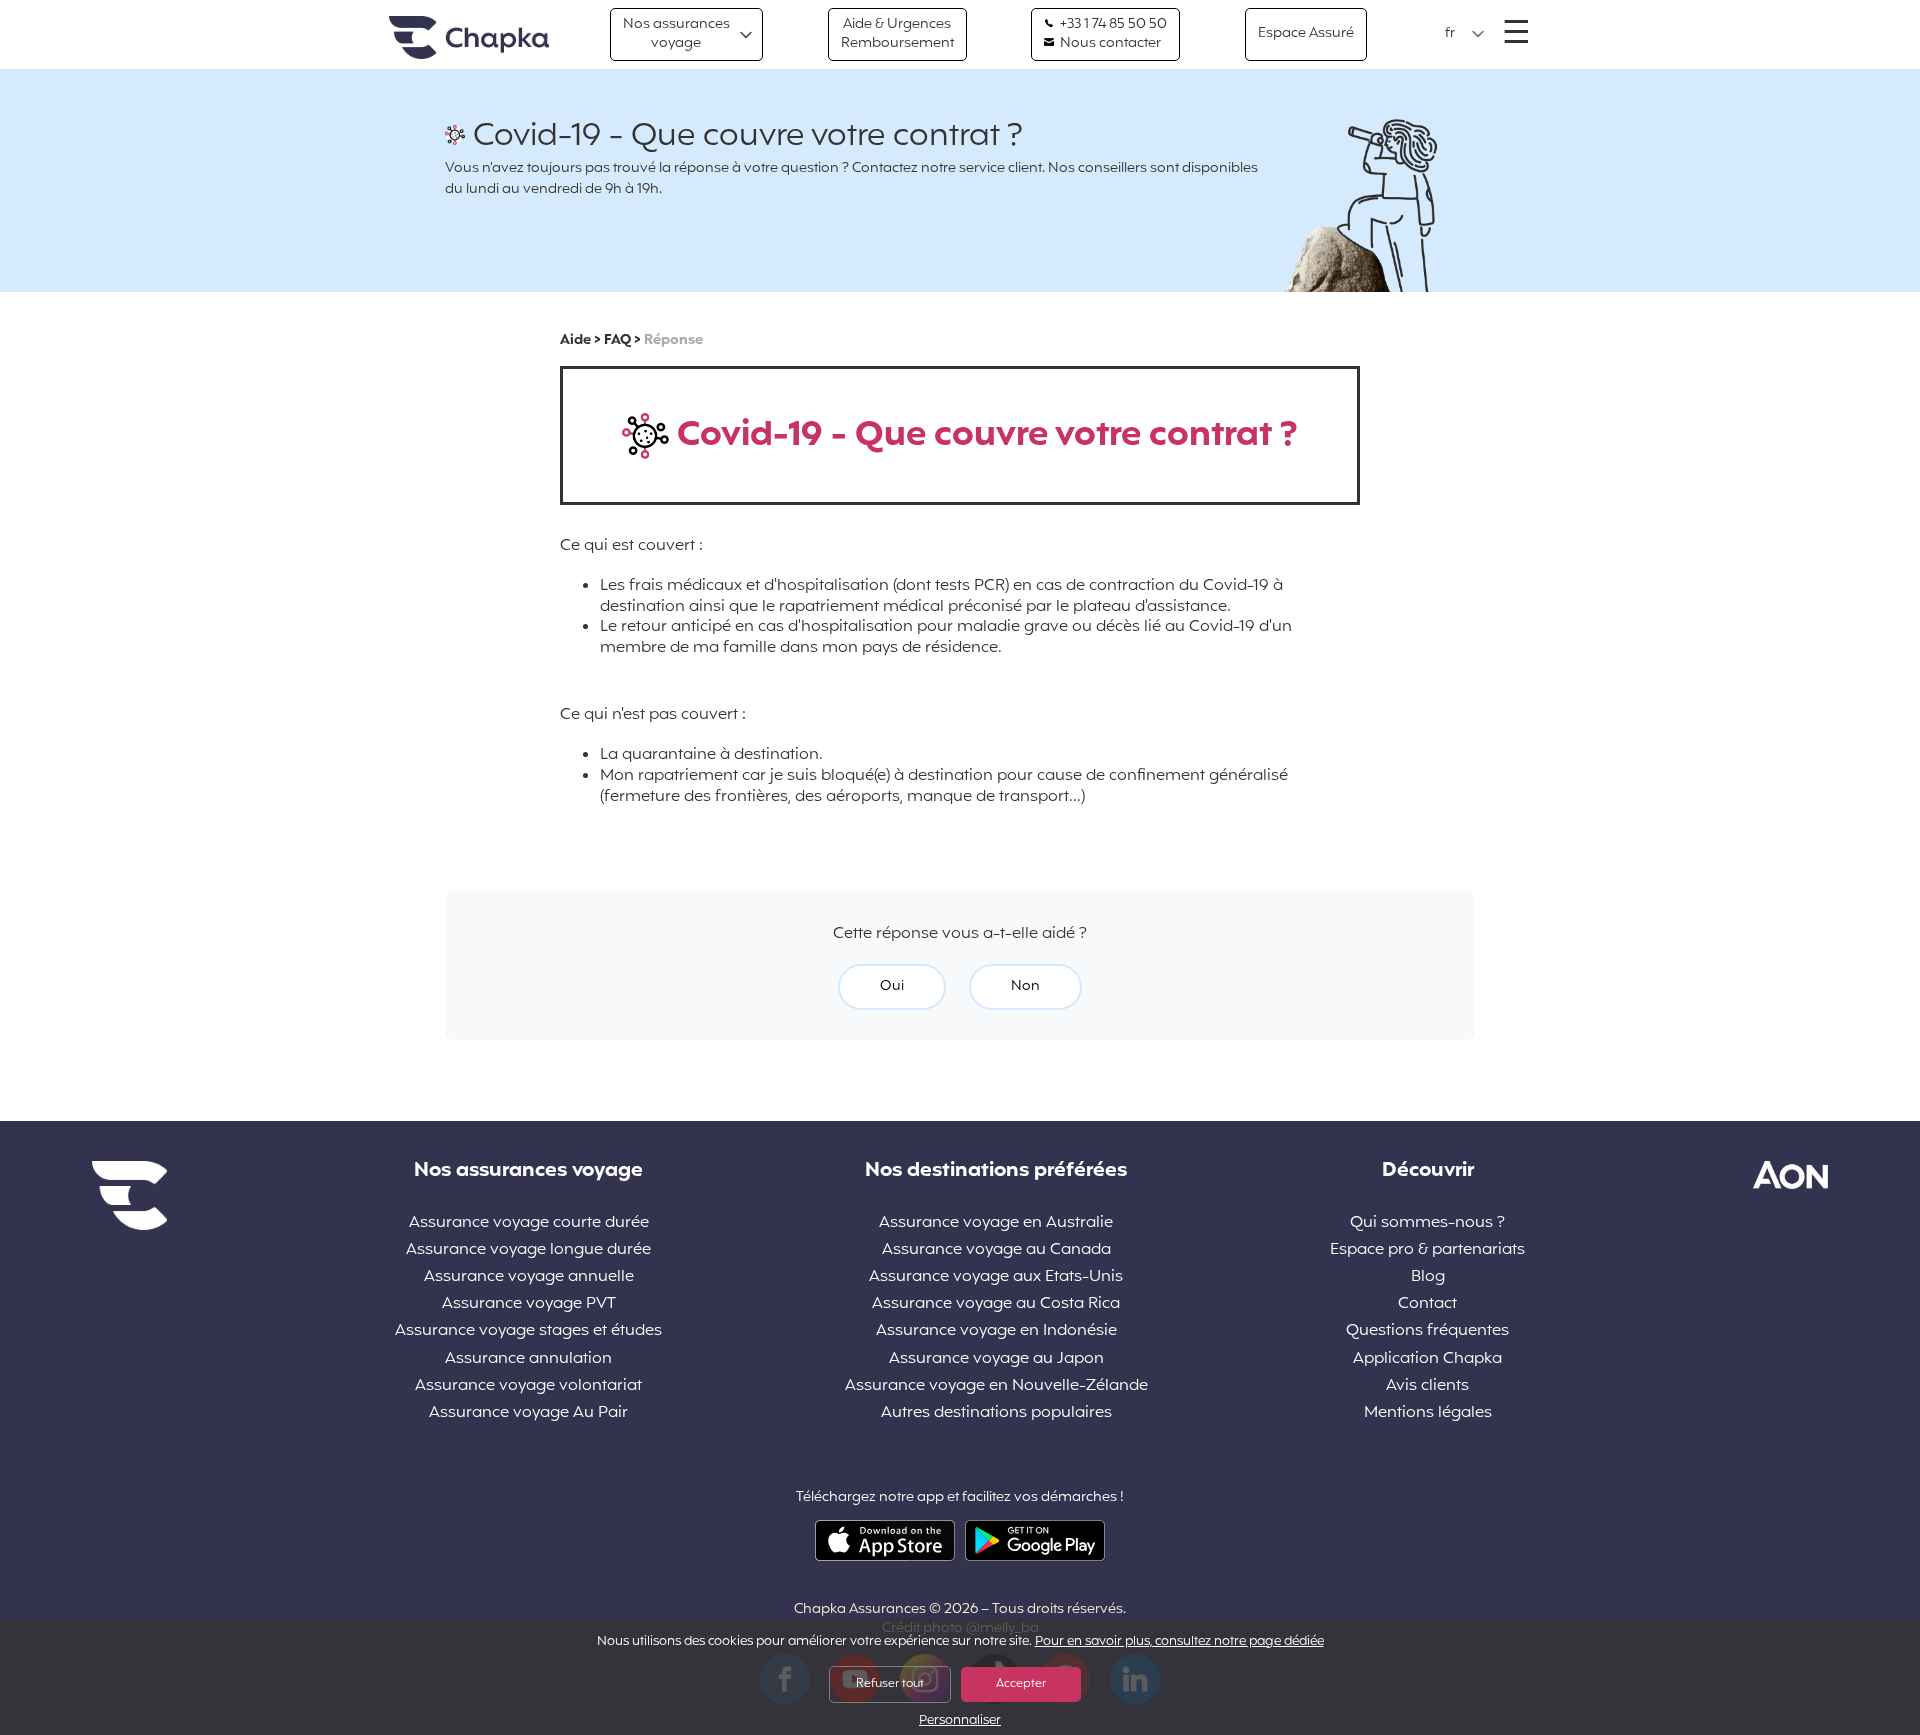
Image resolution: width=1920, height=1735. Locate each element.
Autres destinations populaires (996, 1413)
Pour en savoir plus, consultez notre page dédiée (1179, 1642)
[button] (1465, 34)
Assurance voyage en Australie (996, 1223)
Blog (1428, 1277)
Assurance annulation (528, 1359)
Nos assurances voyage (676, 33)
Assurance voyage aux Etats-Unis (996, 1277)
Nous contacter (1109, 44)
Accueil (469, 38)
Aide (575, 340)
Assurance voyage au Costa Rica (996, 1304)
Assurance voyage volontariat (528, 1386)
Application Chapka (1427, 1359)
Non (1025, 986)
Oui (892, 986)
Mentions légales (1428, 1413)
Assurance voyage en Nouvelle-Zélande (996, 1386)
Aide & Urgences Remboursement (897, 33)
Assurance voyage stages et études (528, 1331)
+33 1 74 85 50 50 (1112, 25)
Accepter (1021, 1684)
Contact (1427, 1304)
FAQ (617, 340)
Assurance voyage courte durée (529, 1223)
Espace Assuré (1306, 33)
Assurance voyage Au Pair (528, 1413)
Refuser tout (890, 1684)
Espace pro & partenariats (1427, 1250)
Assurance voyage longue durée (528, 1250)
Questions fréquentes (1427, 1331)
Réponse (673, 340)
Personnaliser (960, 1721)
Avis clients (1427, 1386)
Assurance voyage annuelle (529, 1277)
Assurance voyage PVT (529, 1304)
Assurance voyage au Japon (996, 1359)
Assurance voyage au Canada (996, 1250)
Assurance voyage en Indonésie (996, 1331)
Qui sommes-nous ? (1427, 1223)
